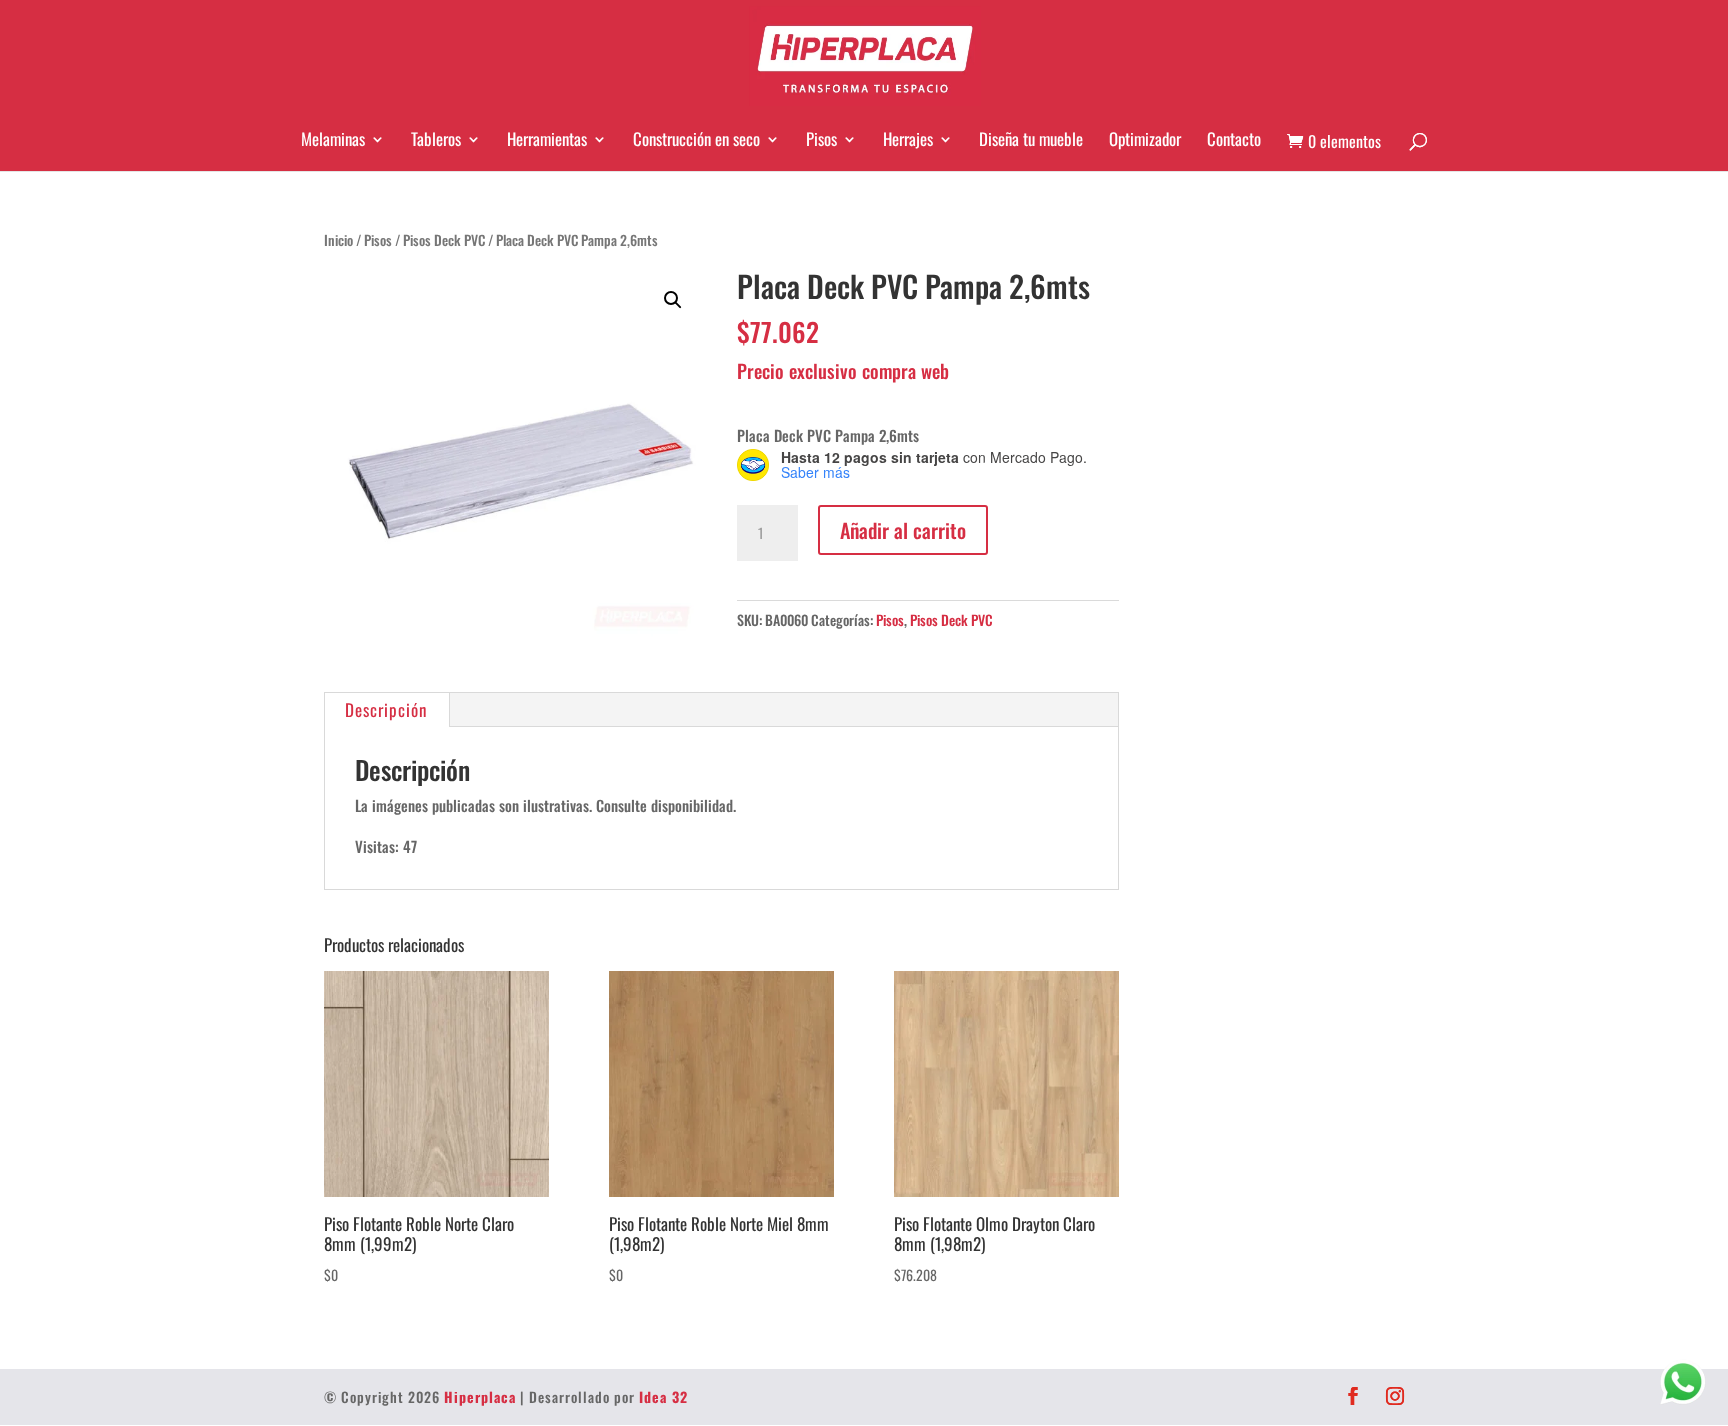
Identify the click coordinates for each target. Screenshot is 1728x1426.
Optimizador (1145, 139)
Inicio (338, 240)
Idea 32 (663, 1396)
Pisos (821, 139)
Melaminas (333, 139)
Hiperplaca (480, 1396)
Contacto (1234, 139)
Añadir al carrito (903, 530)
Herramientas (547, 139)
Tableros (436, 139)
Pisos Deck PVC (444, 240)
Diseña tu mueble (1031, 139)
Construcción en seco (696, 139)
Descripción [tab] (386, 709)
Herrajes (908, 139)
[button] (673, 300)
